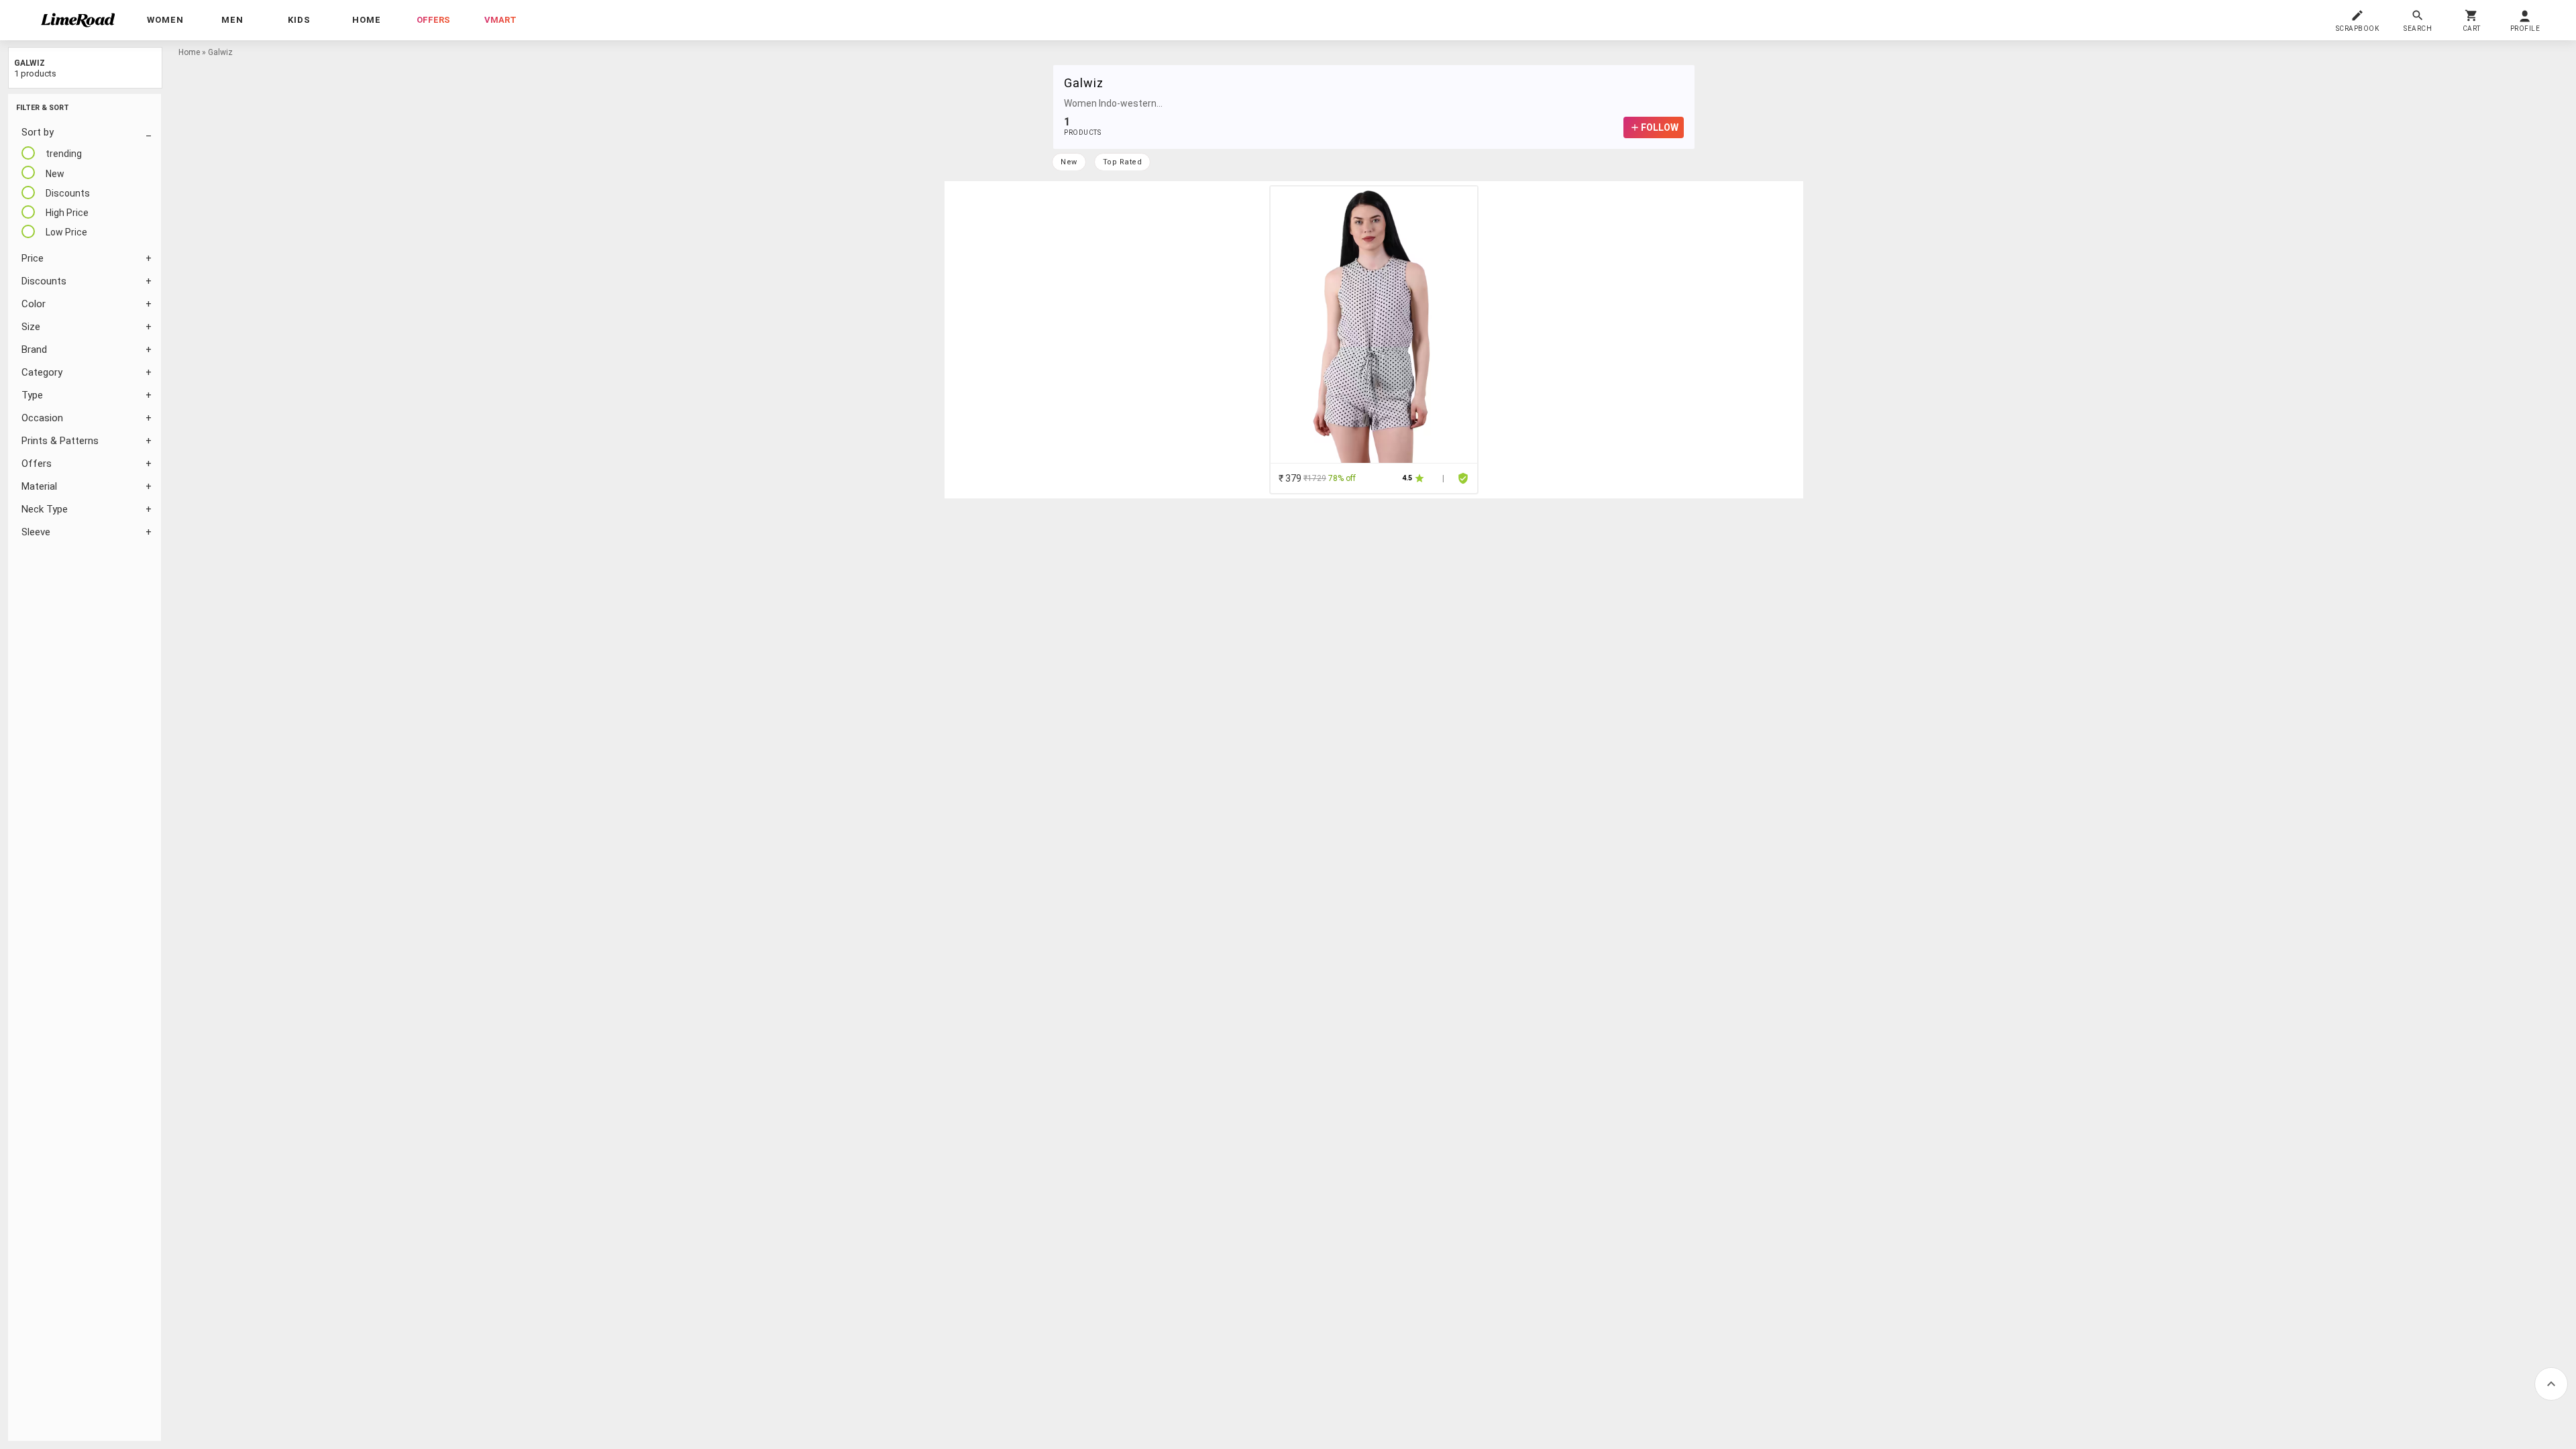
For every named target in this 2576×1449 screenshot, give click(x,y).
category (42, 372)
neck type (45, 509)
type (32, 395)
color (34, 304)
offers (433, 20)
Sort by (38, 132)
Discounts (44, 281)
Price (33, 258)
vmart (500, 20)
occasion (42, 418)
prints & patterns (60, 441)
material (39, 486)
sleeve (36, 532)
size (31, 327)
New (1069, 162)
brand (34, 350)
